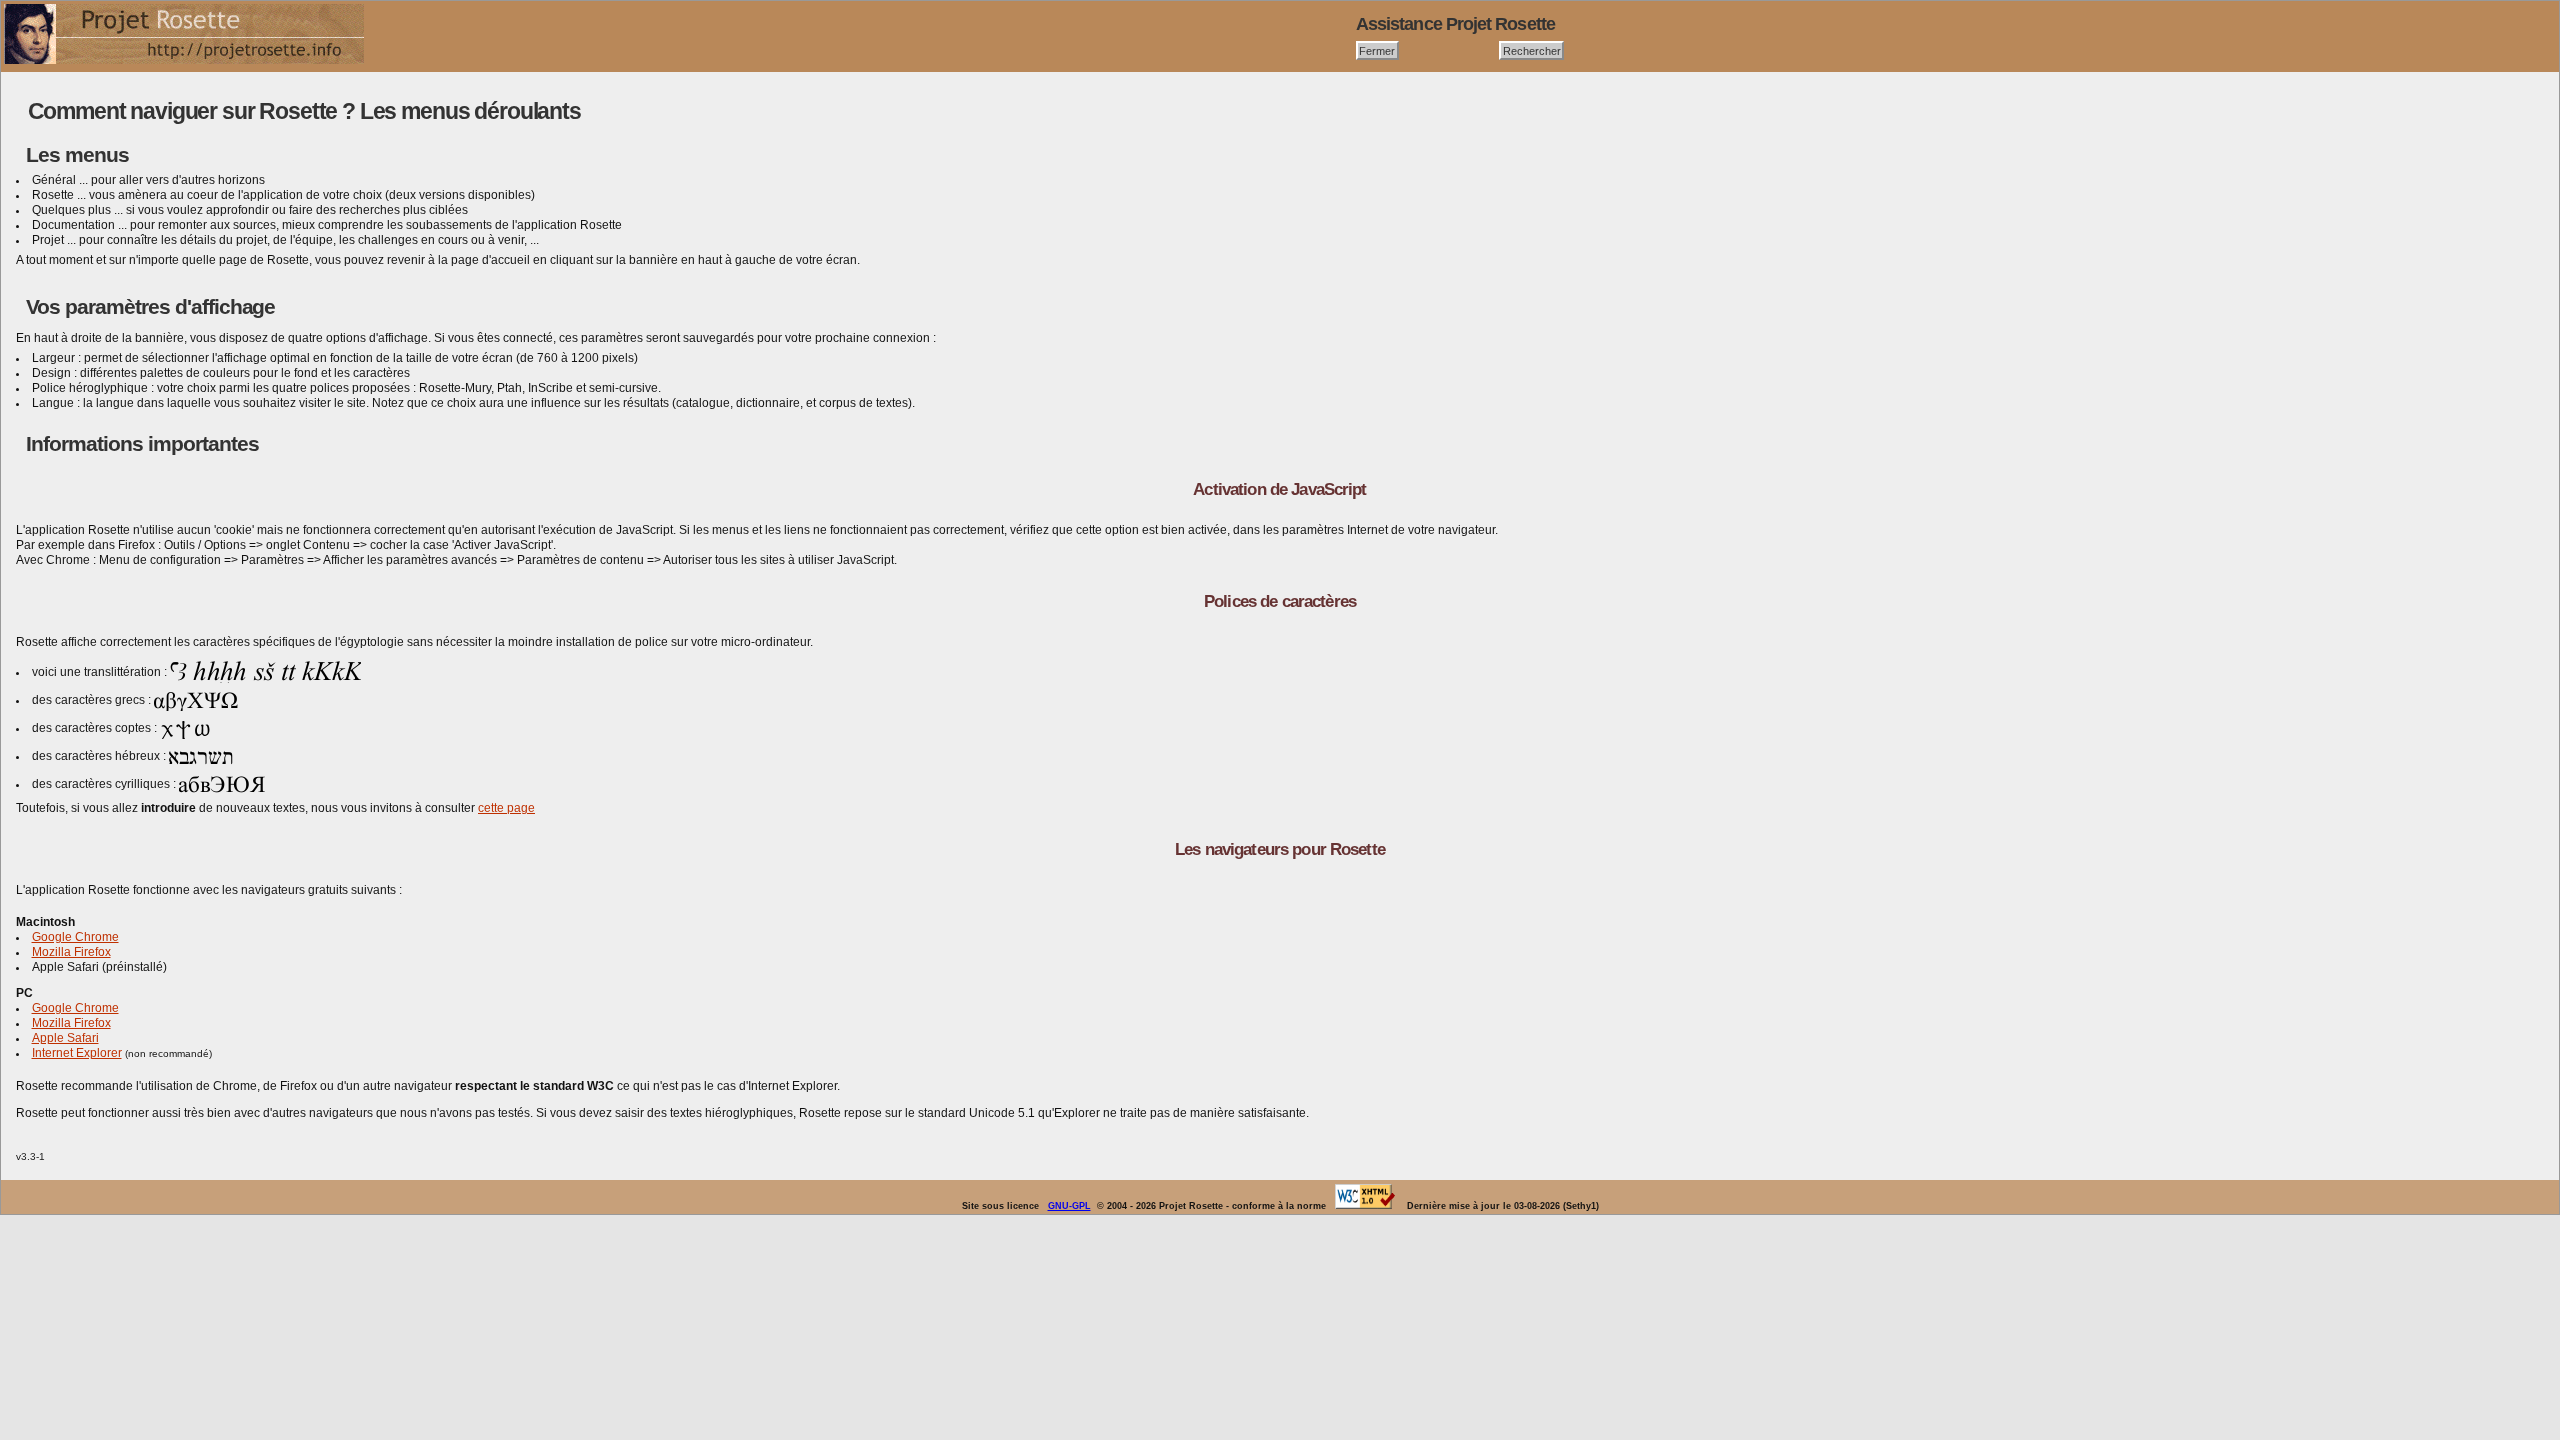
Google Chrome (75, 937)
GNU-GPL (1069, 1206)
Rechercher (1532, 50)
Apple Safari (65, 1038)
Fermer (1377, 50)
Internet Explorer (77, 1053)
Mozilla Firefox (71, 952)
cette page (506, 808)
